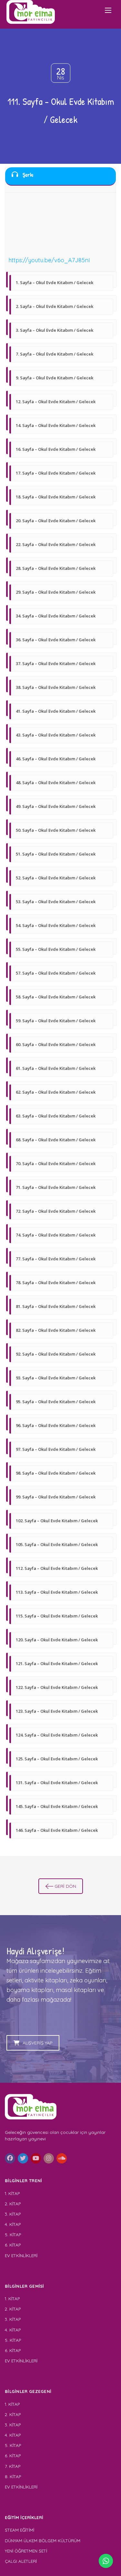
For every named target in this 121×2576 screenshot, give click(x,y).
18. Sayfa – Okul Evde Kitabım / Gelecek (56, 497)
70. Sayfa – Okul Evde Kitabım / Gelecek (56, 1163)
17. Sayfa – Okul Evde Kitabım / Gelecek (56, 473)
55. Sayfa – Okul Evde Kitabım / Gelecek (56, 949)
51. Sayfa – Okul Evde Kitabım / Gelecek (56, 854)
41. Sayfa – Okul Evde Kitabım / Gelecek (56, 711)
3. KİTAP (13, 2214)
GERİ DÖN (65, 1886)
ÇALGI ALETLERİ (21, 2561)
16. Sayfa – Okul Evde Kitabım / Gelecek (56, 449)
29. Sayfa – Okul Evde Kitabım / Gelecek (56, 592)
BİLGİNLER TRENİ (24, 2181)
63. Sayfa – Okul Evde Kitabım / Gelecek (56, 1116)
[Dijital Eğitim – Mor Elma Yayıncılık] (31, 12)
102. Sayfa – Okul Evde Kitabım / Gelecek (57, 1521)
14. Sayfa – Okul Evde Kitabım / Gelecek (56, 425)
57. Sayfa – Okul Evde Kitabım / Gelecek (56, 973)
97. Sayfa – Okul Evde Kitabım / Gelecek (56, 1449)
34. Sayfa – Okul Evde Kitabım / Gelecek (56, 616)
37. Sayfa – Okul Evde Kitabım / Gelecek (56, 663)
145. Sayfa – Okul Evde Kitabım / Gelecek (57, 1806)
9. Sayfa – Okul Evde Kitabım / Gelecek (55, 378)
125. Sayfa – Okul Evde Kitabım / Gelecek (57, 1759)
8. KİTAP (13, 2477)
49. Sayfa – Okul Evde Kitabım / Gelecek (56, 806)
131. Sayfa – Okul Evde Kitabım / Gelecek (57, 1783)
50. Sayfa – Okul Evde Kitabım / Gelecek (56, 830)
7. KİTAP (13, 2466)
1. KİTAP (12, 2193)
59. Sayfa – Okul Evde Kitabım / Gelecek (56, 1021)
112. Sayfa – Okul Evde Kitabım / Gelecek (57, 1568)
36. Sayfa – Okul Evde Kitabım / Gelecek (56, 640)
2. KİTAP (13, 2204)
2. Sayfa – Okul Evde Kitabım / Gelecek (55, 306)
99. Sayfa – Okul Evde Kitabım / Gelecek (56, 1497)
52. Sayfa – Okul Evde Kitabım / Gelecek (56, 878)
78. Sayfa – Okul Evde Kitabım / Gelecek (56, 1283)
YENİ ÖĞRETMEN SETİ (26, 2551)
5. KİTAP (13, 2235)
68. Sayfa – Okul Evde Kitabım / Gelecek (56, 1140)
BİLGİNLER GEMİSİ (25, 2286)
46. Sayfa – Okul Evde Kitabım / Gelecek (56, 759)
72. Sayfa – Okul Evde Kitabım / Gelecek (56, 1211)
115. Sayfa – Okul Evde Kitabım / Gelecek (57, 1616)
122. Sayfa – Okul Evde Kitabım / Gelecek (57, 1687)
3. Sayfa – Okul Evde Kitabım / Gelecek (55, 330)
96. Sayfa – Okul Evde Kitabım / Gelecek (56, 1425)
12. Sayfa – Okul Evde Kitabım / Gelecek (56, 402)
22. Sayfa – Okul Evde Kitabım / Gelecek (56, 544)
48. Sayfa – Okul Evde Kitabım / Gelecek (56, 783)
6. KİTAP (13, 2245)
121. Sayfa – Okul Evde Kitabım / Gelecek (57, 1663)
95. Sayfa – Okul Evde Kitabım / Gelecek (56, 1402)
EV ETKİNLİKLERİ (21, 2256)
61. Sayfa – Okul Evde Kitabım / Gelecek (56, 1068)
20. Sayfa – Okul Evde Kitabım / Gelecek (56, 521)
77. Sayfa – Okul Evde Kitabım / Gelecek (56, 1259)
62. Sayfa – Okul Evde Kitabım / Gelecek (56, 1092)
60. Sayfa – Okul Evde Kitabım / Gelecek (56, 1044)
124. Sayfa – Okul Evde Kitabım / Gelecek (57, 1735)
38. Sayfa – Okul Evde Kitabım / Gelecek (56, 687)
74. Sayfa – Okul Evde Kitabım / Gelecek (56, 1235)
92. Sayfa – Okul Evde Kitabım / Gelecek (56, 1354)
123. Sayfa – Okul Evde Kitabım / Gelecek (57, 1711)
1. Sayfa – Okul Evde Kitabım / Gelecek (55, 283)
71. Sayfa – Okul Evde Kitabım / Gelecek (56, 1187)
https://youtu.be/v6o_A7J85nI (49, 260)
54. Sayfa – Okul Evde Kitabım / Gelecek (56, 925)
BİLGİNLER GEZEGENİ (29, 2391)
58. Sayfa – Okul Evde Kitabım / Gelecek (56, 997)
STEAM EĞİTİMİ (20, 2530)
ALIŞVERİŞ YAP (38, 2043)
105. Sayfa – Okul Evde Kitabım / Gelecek (57, 1544)
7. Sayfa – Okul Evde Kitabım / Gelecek (55, 354)
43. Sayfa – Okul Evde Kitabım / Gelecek (56, 735)
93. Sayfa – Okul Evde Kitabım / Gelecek (56, 1378)
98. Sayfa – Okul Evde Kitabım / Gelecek (56, 1473)
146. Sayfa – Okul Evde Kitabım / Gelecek (57, 1830)
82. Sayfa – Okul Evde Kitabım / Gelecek (56, 1330)
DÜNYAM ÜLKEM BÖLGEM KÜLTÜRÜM (43, 2541)
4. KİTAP (13, 2224)
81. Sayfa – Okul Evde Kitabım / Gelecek (56, 1306)
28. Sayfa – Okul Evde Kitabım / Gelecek (56, 568)
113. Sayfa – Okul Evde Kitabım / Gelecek (57, 1592)
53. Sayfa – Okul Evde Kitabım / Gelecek (56, 902)
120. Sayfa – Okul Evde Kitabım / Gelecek (57, 1640)
